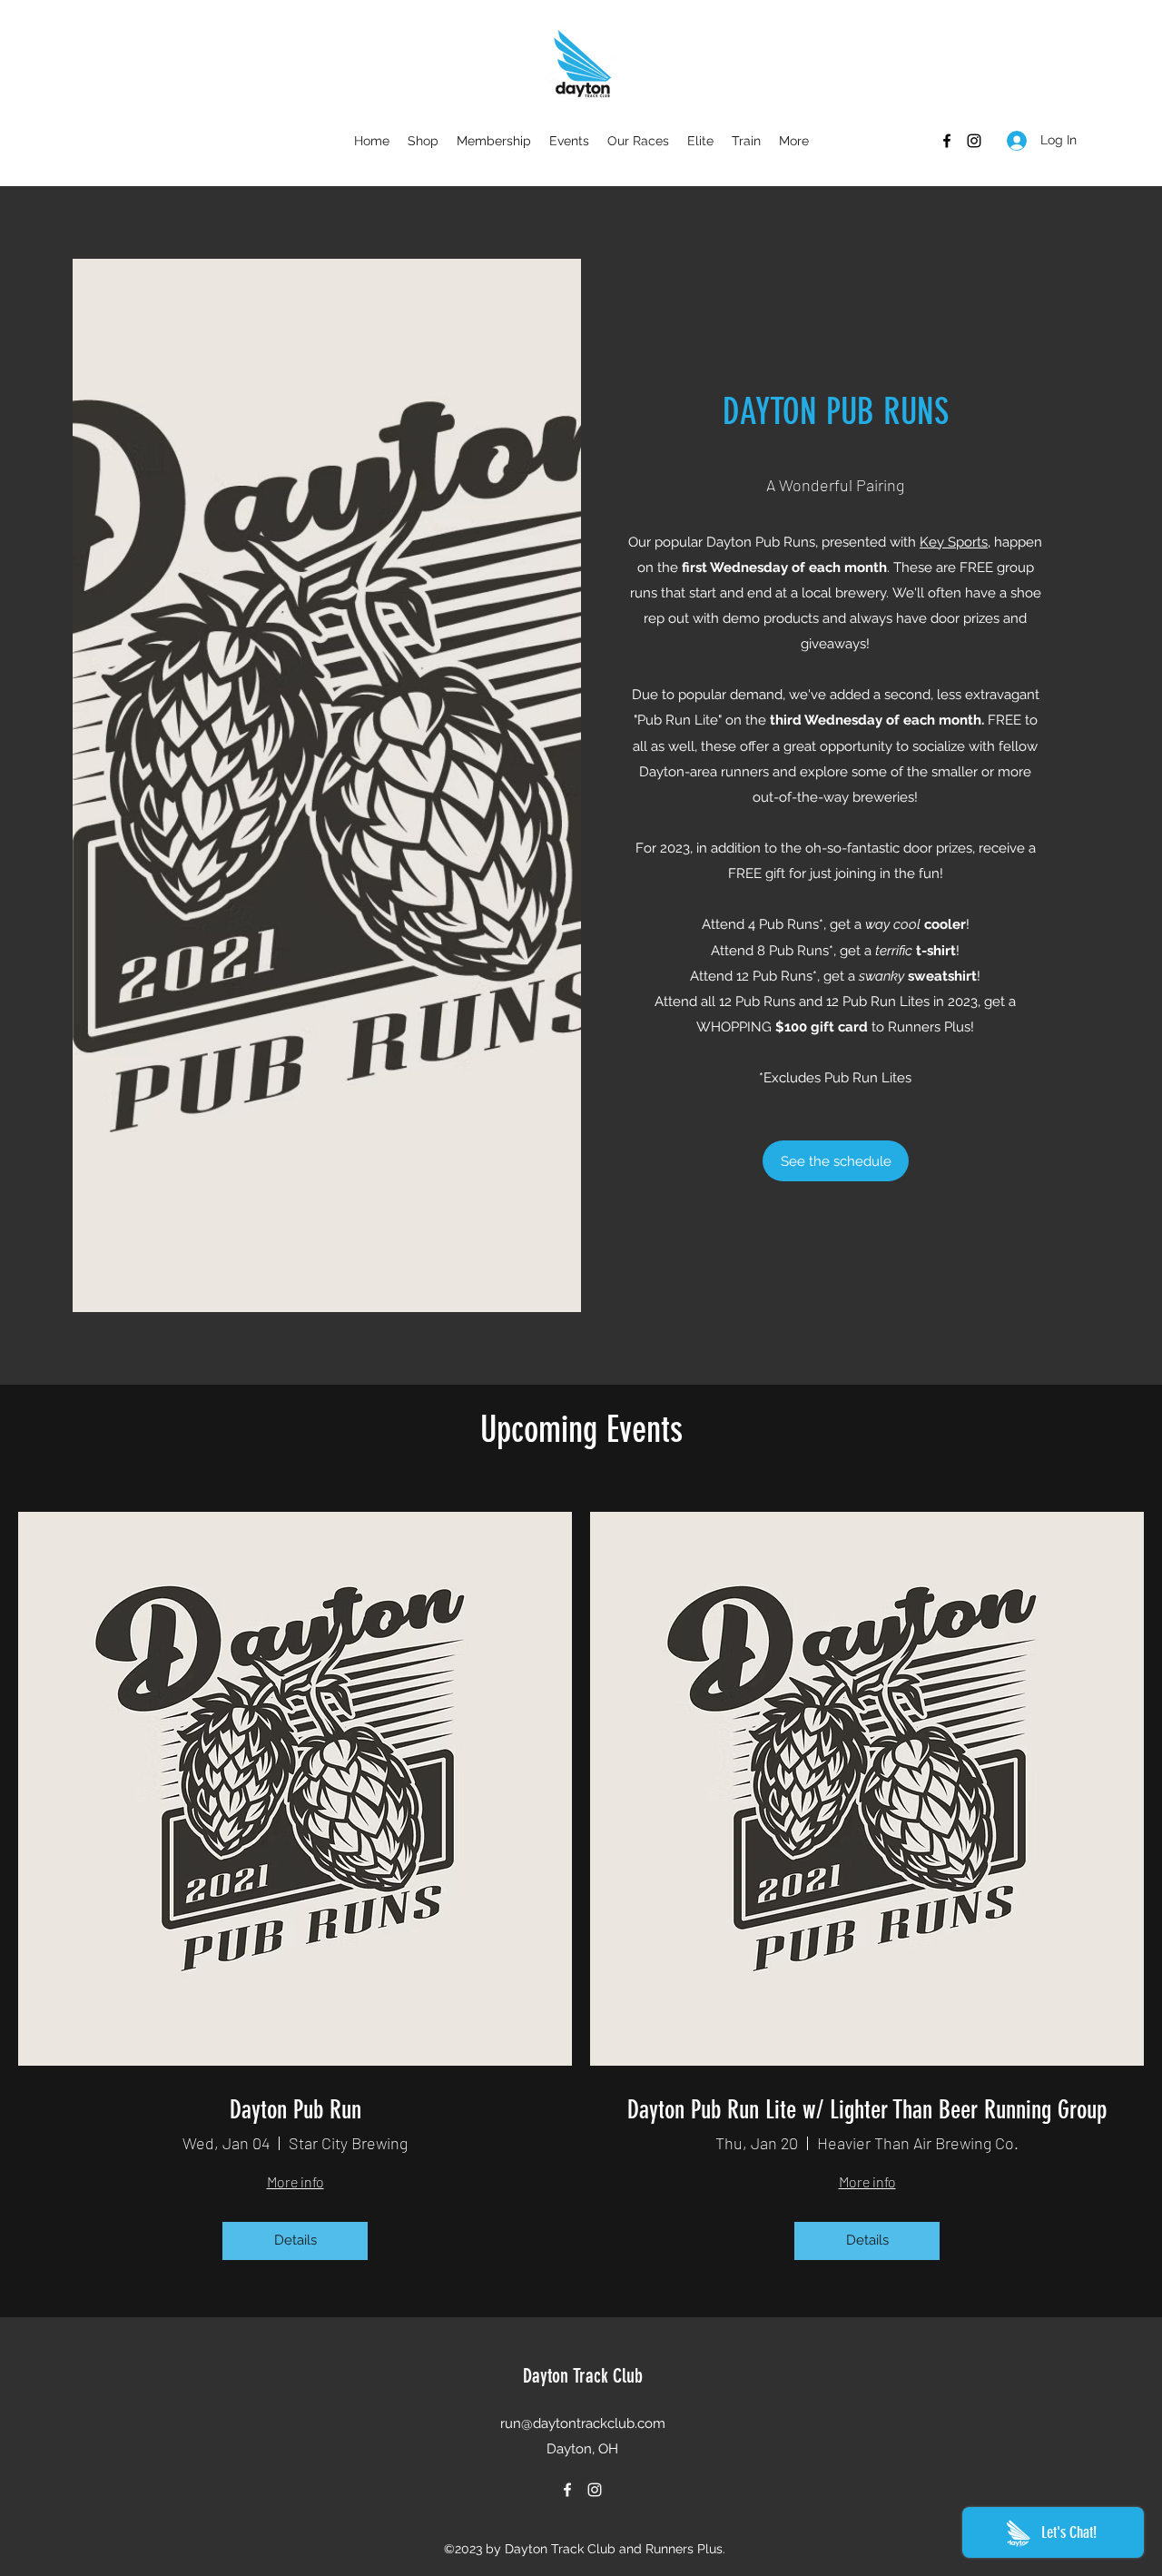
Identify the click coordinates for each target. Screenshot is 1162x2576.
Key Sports (954, 542)
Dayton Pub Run (295, 2110)
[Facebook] (947, 141)
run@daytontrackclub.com (583, 2423)
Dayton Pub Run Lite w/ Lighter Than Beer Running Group (867, 2110)
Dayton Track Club (583, 2376)
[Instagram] (974, 141)
